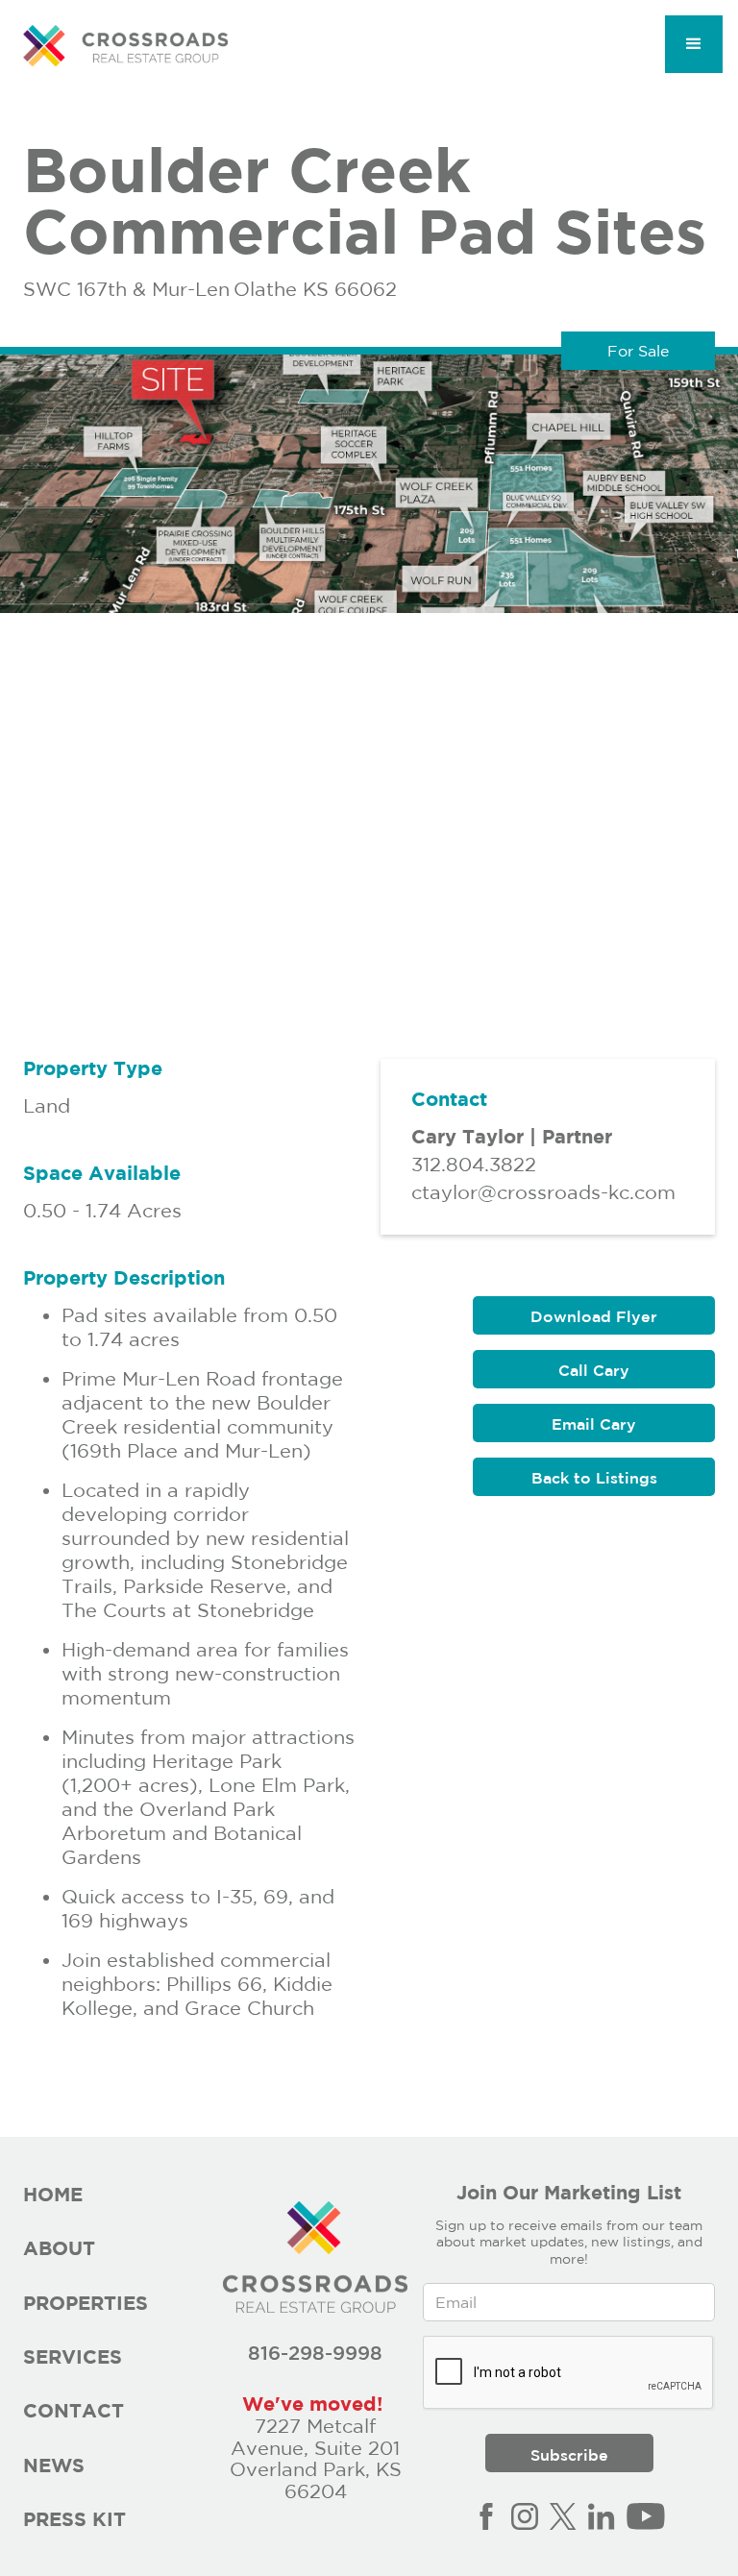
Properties (86, 2303)
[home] (125, 46)
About (59, 2248)
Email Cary (594, 1424)
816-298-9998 (315, 2353)
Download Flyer (594, 1316)
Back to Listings (594, 1478)
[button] (694, 44)
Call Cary (594, 1370)
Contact (74, 2410)
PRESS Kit (74, 2519)
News (54, 2465)
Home (53, 2194)
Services (73, 2356)
